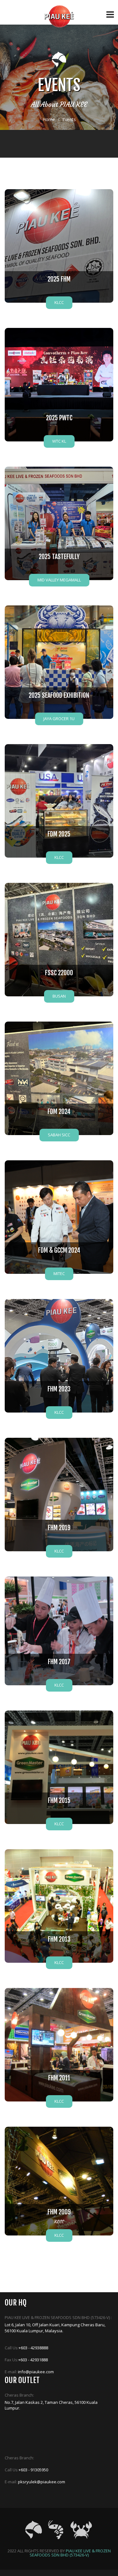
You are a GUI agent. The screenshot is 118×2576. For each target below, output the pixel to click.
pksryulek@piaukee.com (42, 2482)
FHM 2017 (59, 1662)
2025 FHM (59, 279)
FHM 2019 (59, 1528)
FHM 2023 (59, 1389)
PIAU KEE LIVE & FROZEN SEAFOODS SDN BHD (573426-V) (70, 2553)
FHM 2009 (59, 2212)
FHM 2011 (59, 2078)
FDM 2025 (59, 834)
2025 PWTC (59, 418)
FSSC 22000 (59, 973)
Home (49, 119)
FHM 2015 (59, 1801)
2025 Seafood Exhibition (59, 695)
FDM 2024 (59, 1112)
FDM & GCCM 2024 (59, 1250)
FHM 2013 (59, 1939)
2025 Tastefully (59, 557)
